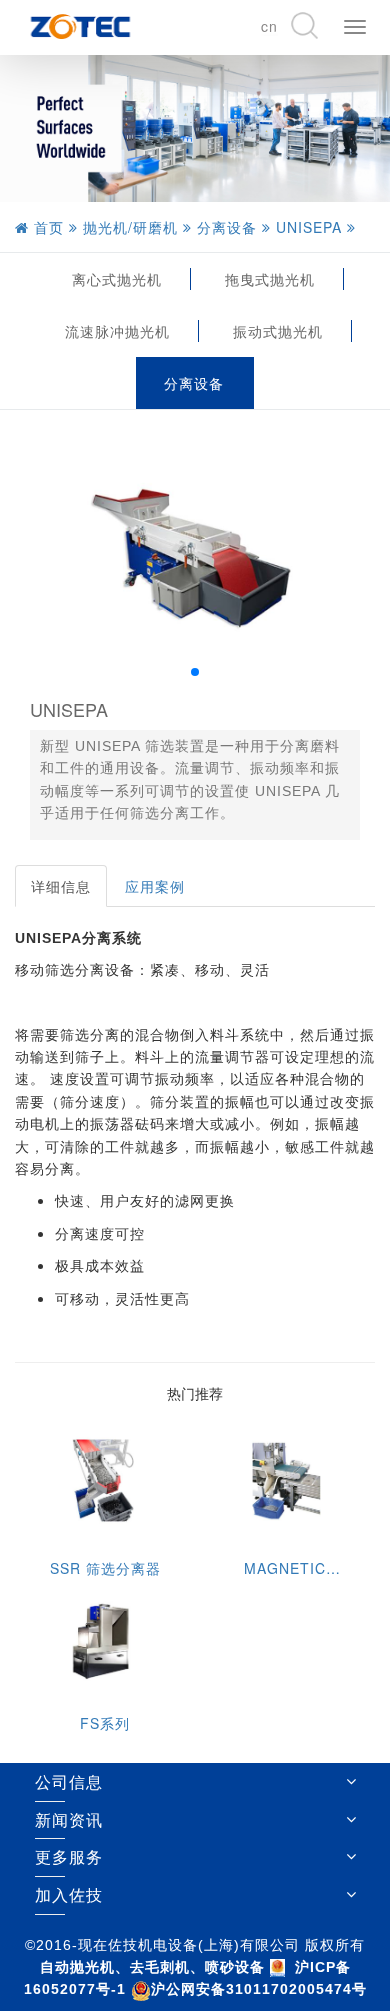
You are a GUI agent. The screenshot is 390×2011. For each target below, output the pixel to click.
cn (269, 26)
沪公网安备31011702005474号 (259, 1989)
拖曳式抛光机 (270, 279)
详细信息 (61, 886)
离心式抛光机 (117, 279)
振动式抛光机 (278, 331)
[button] (195, 672)
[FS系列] (105, 1638)
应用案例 (155, 886)
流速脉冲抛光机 (117, 331)
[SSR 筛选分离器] (105, 1483)
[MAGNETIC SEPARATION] (285, 1483)
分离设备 (194, 383)
